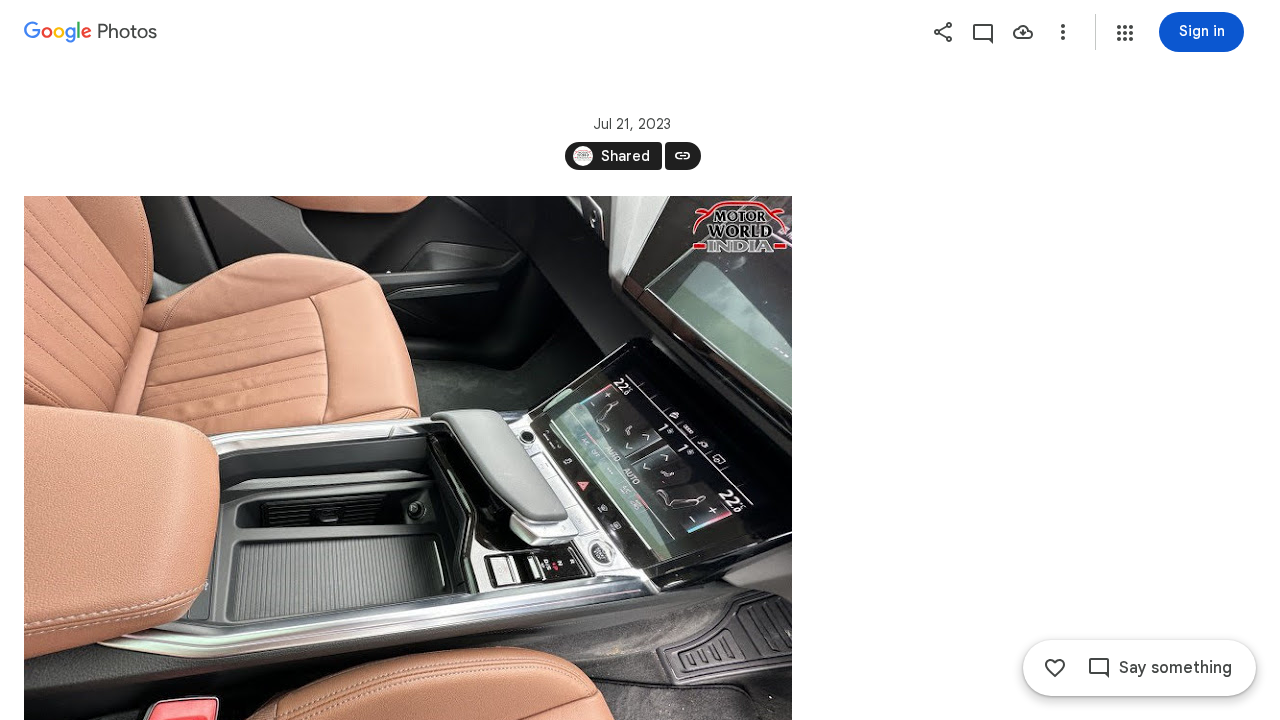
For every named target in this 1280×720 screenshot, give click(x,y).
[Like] (1055, 668)
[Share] (943, 32)
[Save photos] (1023, 32)
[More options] (1063, 32)
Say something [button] (1175, 668)
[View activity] (983, 32)
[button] (1125, 33)
